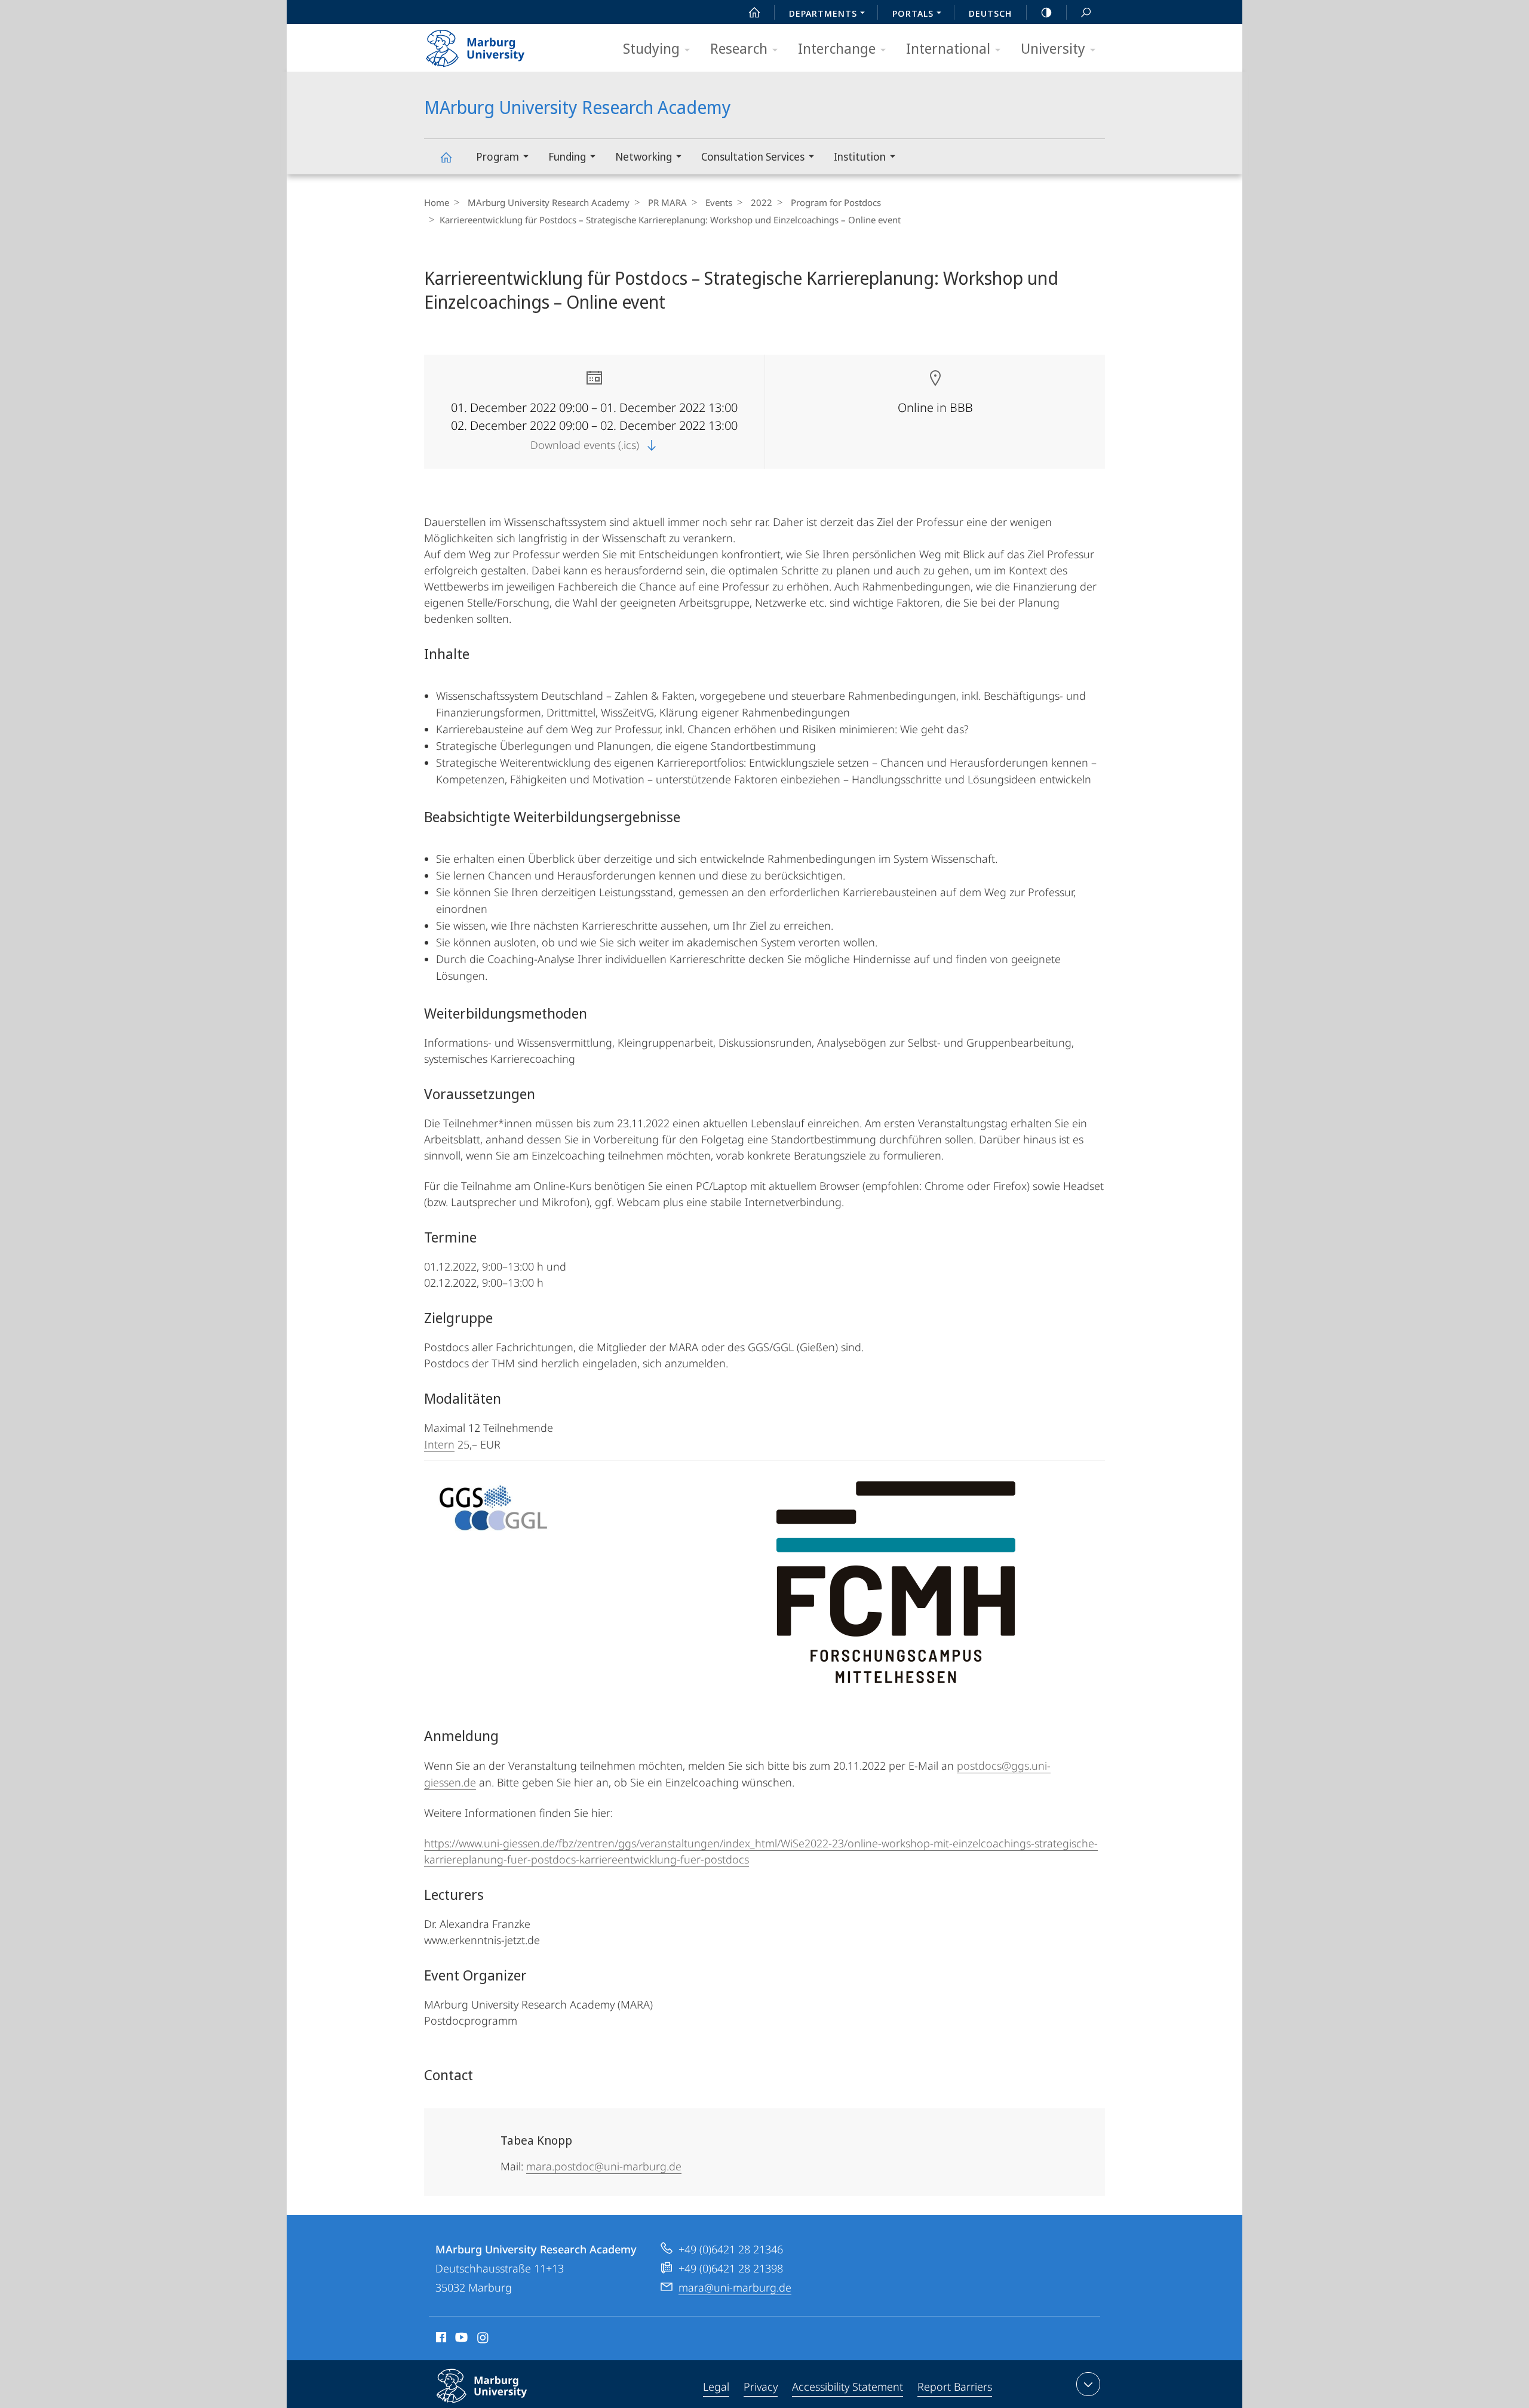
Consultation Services (753, 156)
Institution (860, 156)
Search (1086, 12)
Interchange (837, 48)
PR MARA (667, 202)
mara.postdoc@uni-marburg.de (604, 2166)
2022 (762, 202)
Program (498, 156)
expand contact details (1088, 2384)
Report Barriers (955, 2387)
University (1053, 48)
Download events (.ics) (586, 445)
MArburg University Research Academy (446, 157)
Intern (439, 1444)
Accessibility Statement (848, 2387)
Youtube (460, 2339)
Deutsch (990, 13)
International (948, 48)
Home (437, 202)
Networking (644, 156)
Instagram (483, 2339)
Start (754, 12)
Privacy (761, 2387)
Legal (716, 2387)
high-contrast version (1046, 12)
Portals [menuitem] (913, 13)
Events (719, 202)
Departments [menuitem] (823, 13)
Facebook (440, 2339)
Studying (651, 48)
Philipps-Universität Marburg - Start (499, 44)
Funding (567, 156)
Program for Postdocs (836, 202)
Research (739, 48)
